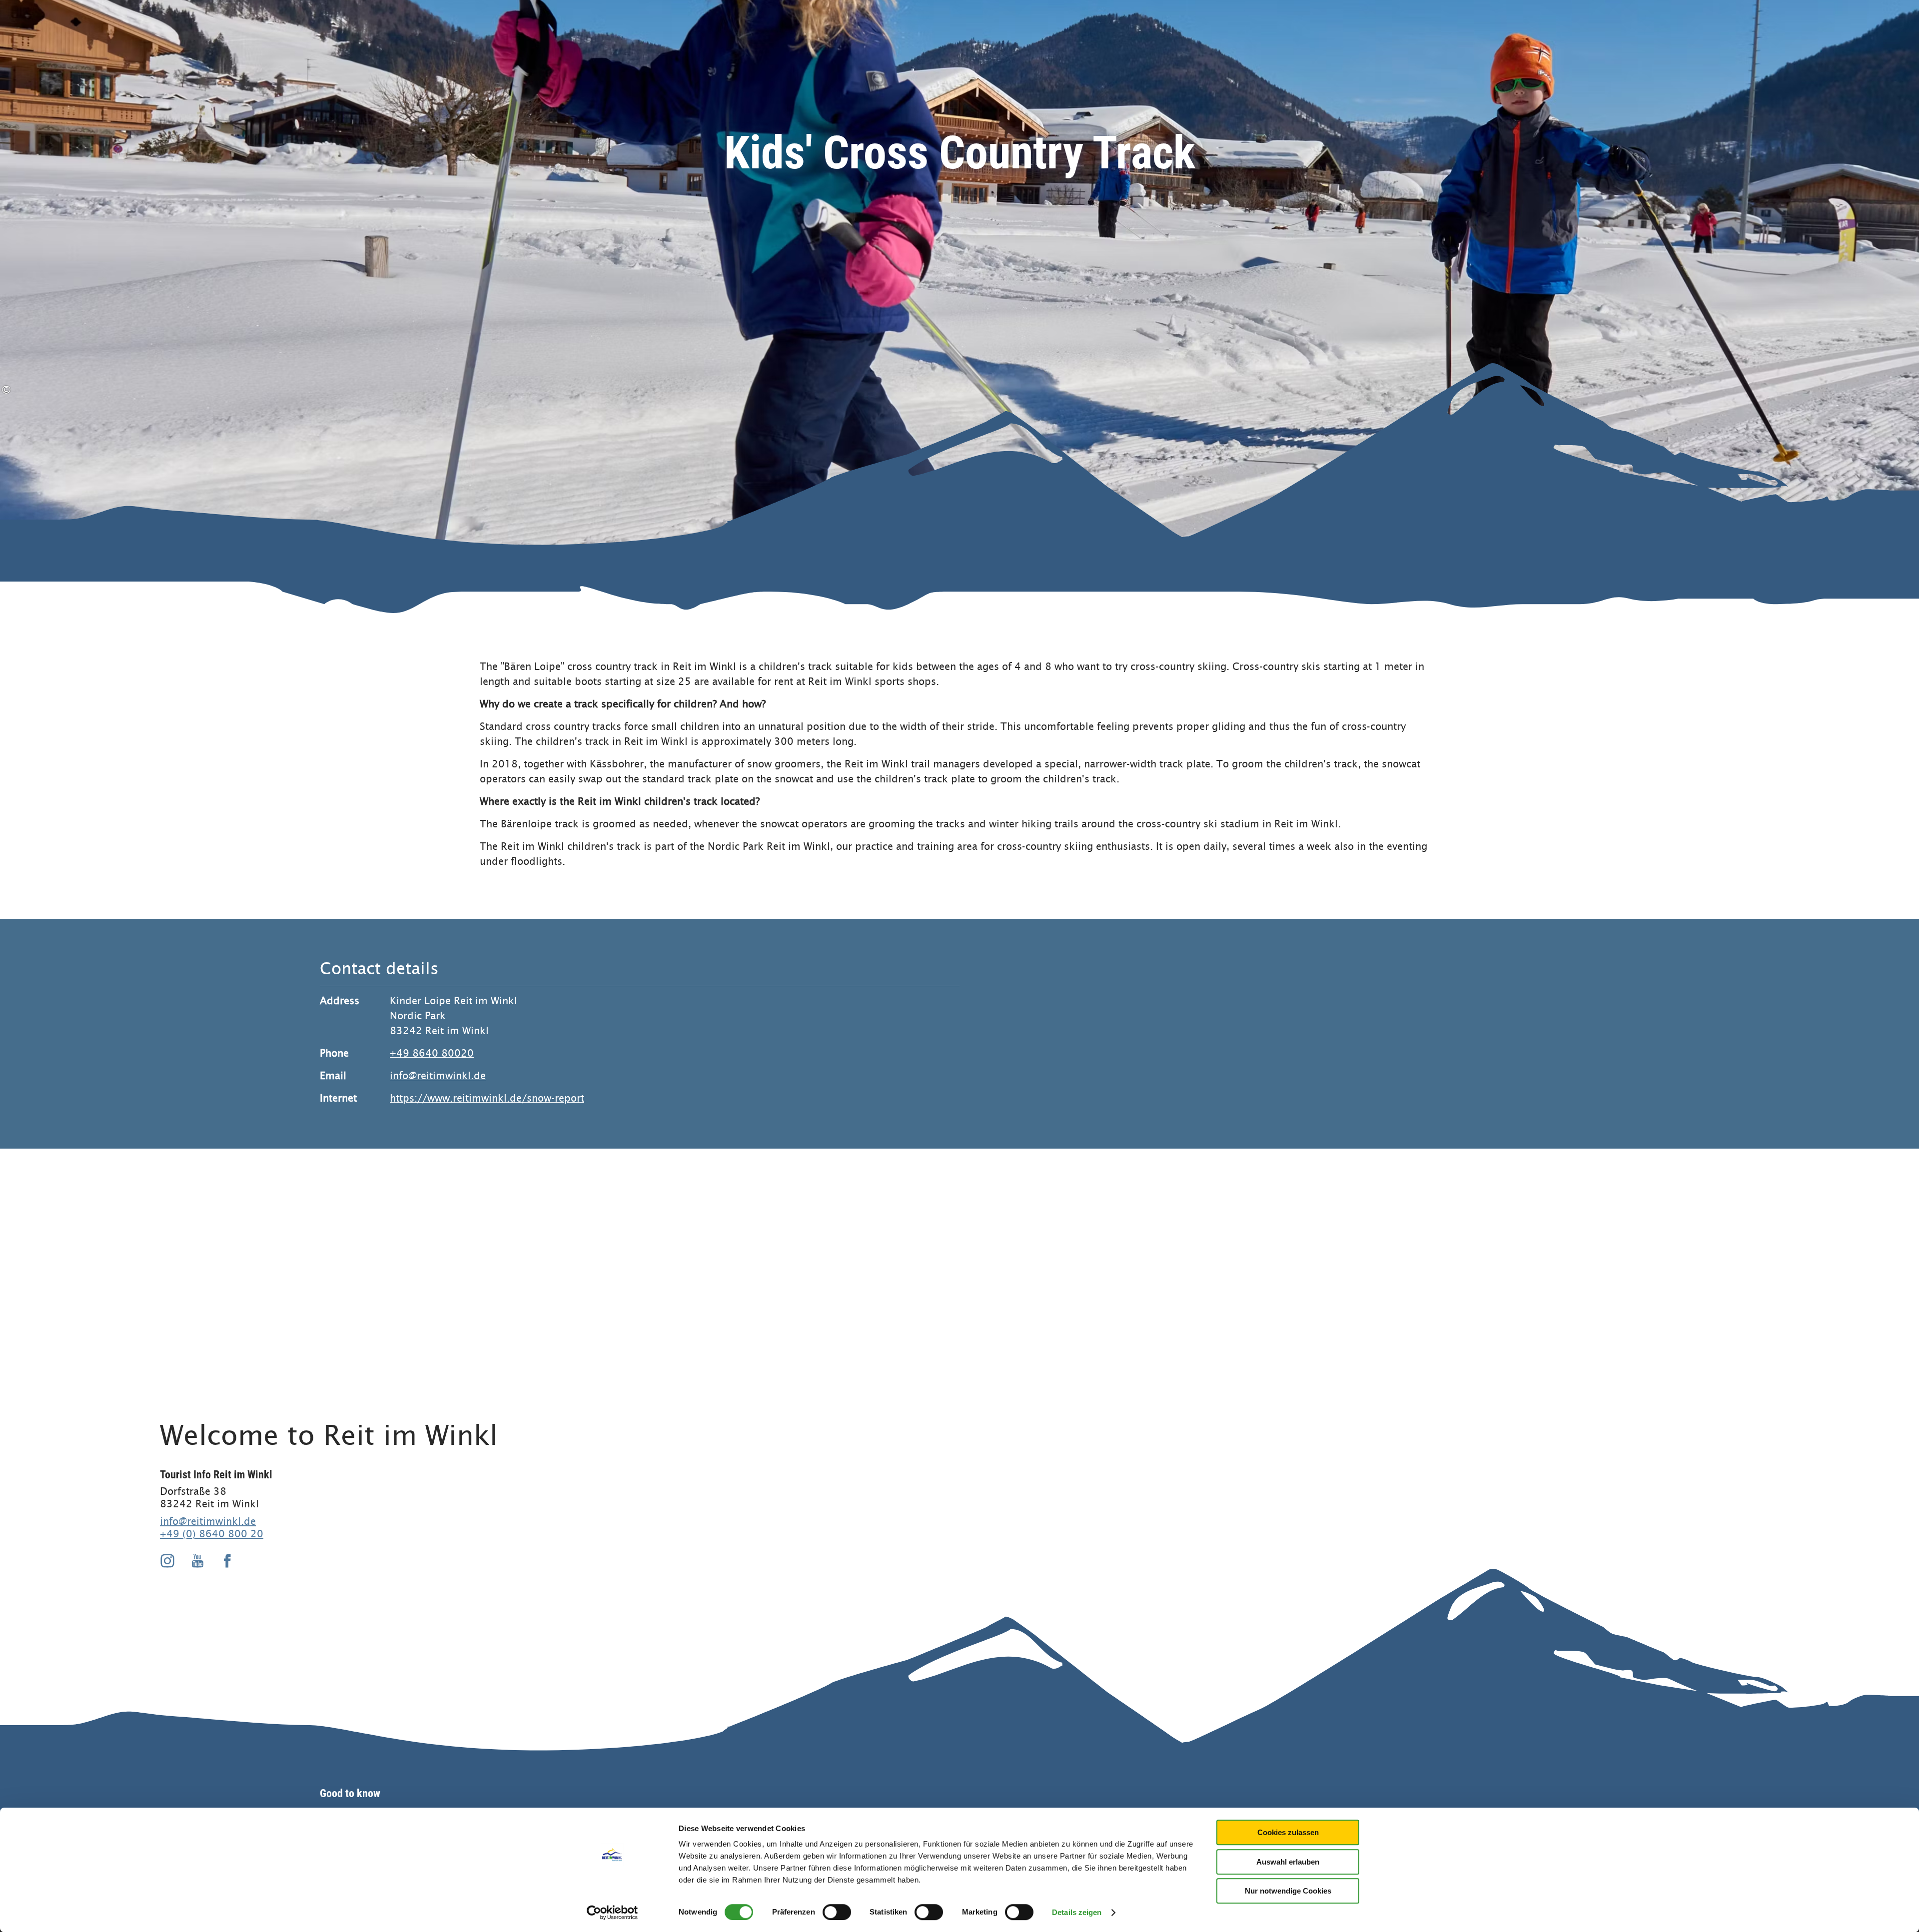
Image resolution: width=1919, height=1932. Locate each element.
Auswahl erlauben (1288, 1862)
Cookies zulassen (1288, 1832)
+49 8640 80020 (432, 1053)
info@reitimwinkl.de (438, 1076)
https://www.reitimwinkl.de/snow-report (487, 1098)
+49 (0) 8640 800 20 (212, 1534)
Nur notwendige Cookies (1288, 1891)
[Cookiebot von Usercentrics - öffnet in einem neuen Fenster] (612, 1913)
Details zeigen (1077, 1912)
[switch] (837, 1912)
